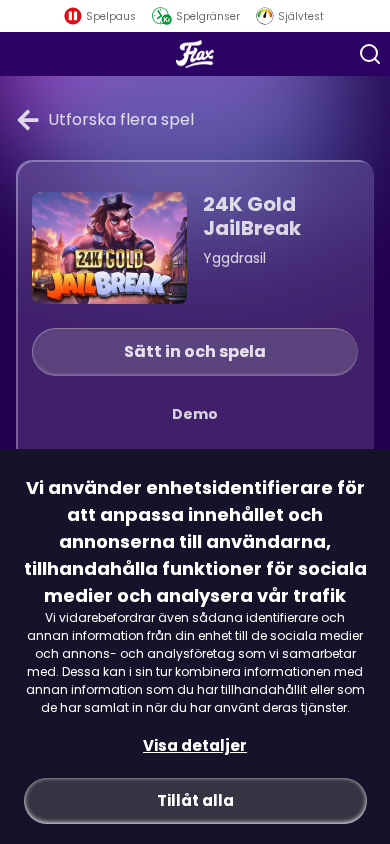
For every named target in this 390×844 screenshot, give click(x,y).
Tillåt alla (195, 800)
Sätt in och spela (195, 351)
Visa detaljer (195, 745)
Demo (195, 414)
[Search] (370, 54)
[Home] (195, 54)
